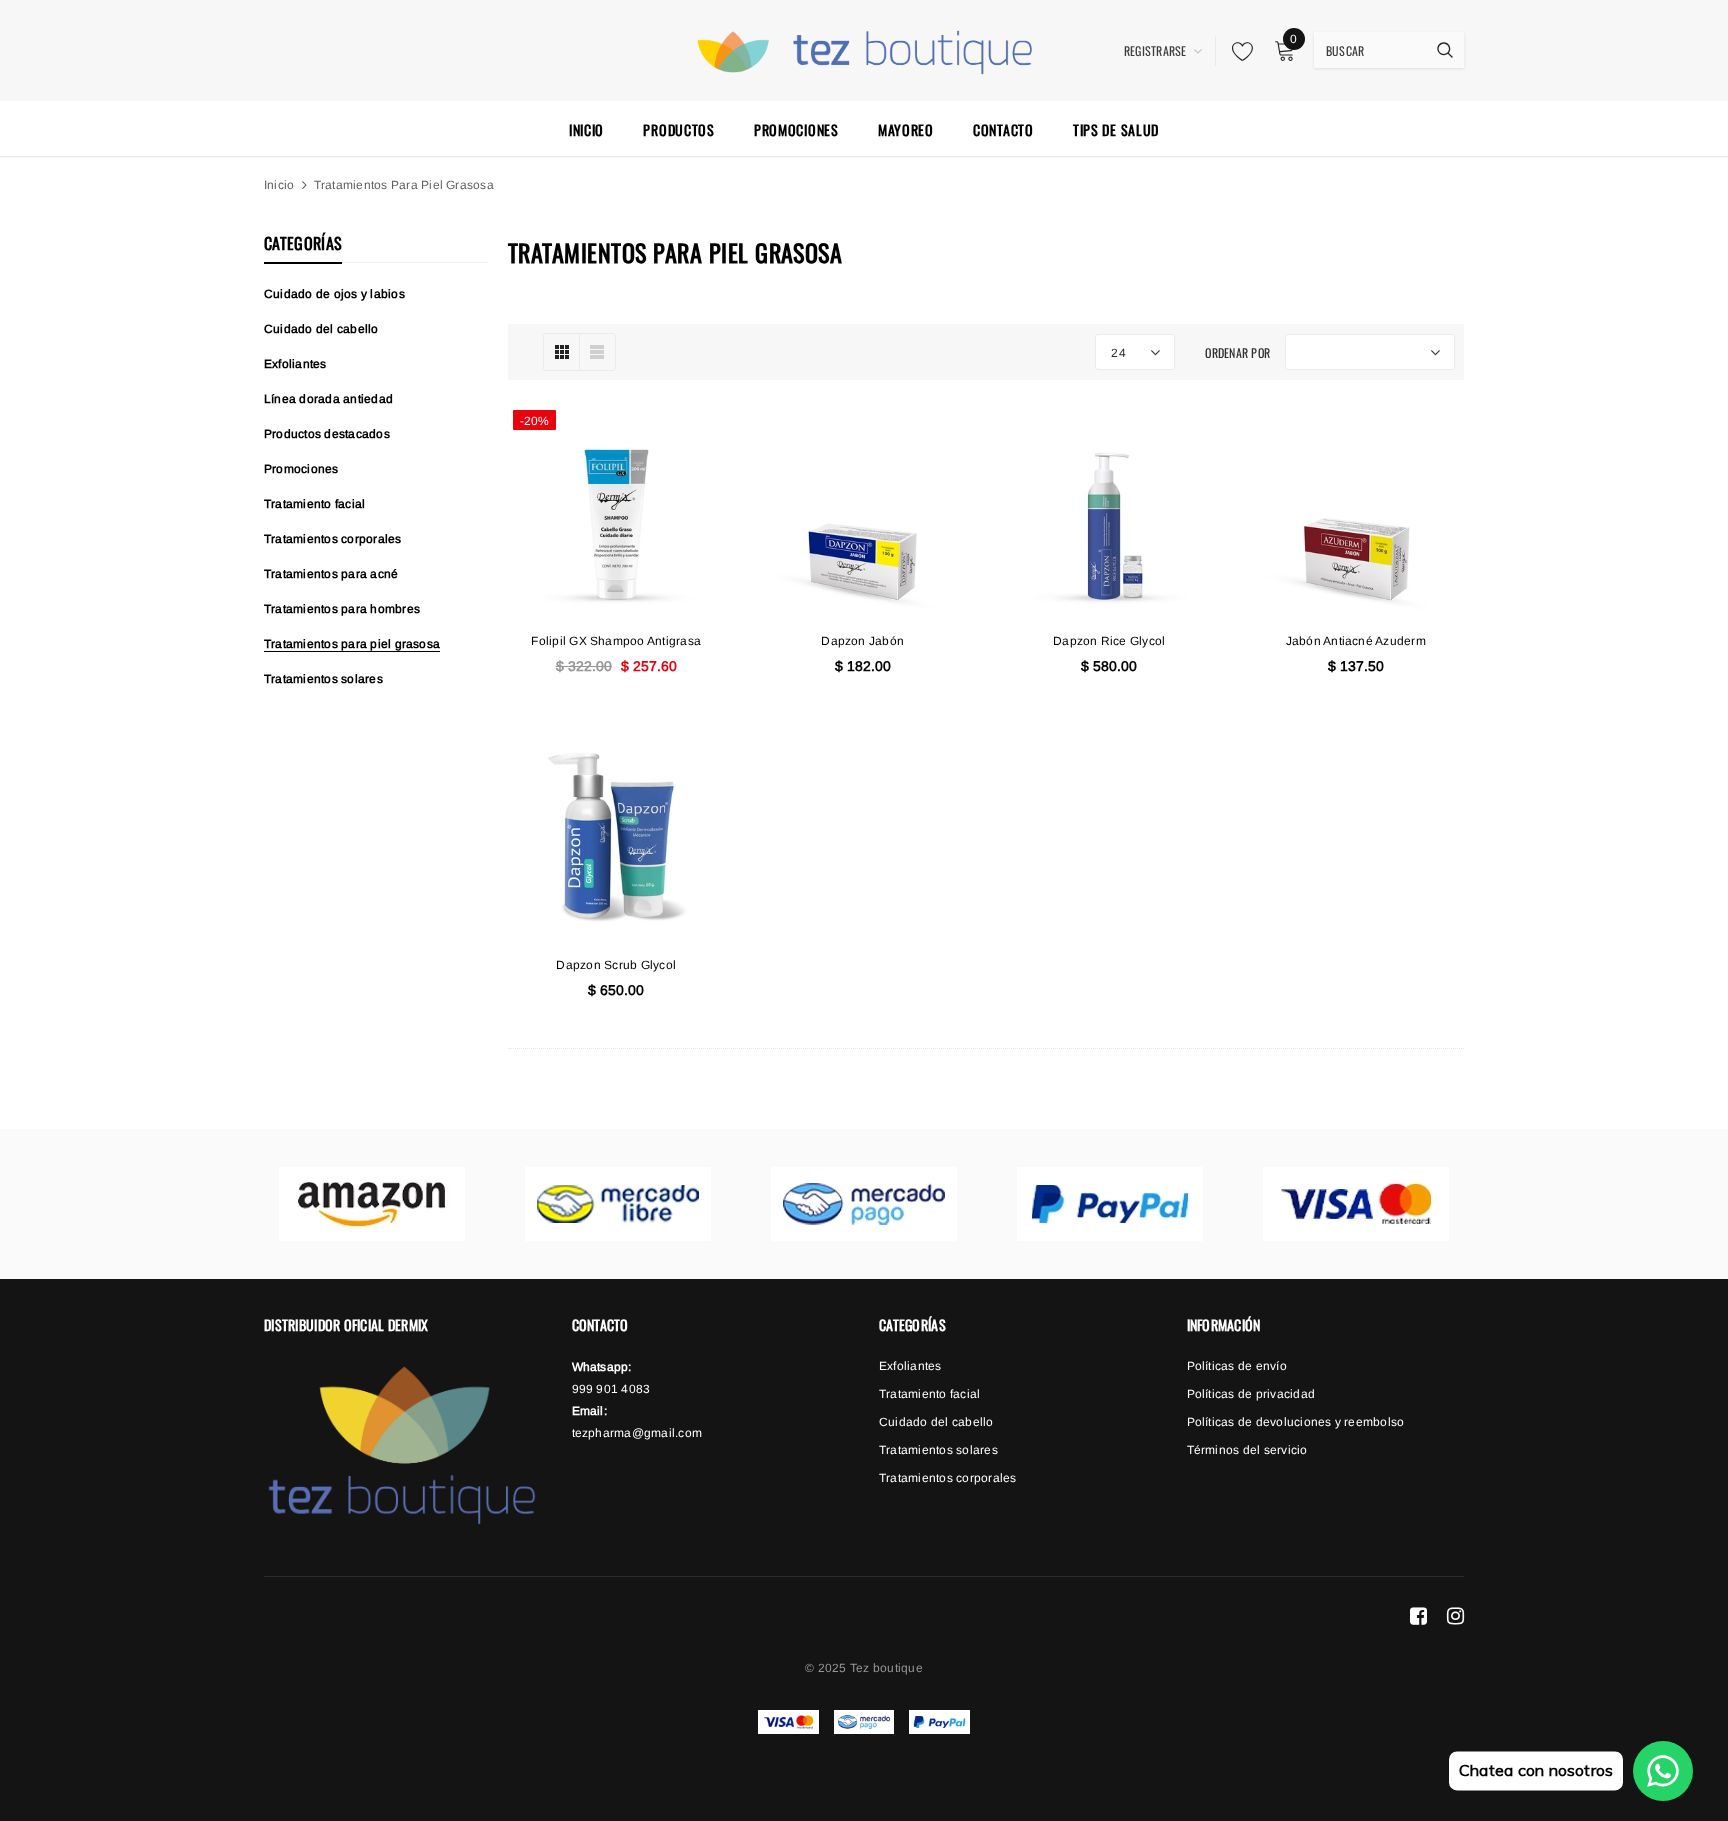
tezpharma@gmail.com (637, 1433)
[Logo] (864, 48)
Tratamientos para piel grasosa (404, 185)
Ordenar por (1237, 352)
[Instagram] (1455, 1615)
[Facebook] (1418, 1615)
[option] (372, 1204)
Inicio (279, 185)
